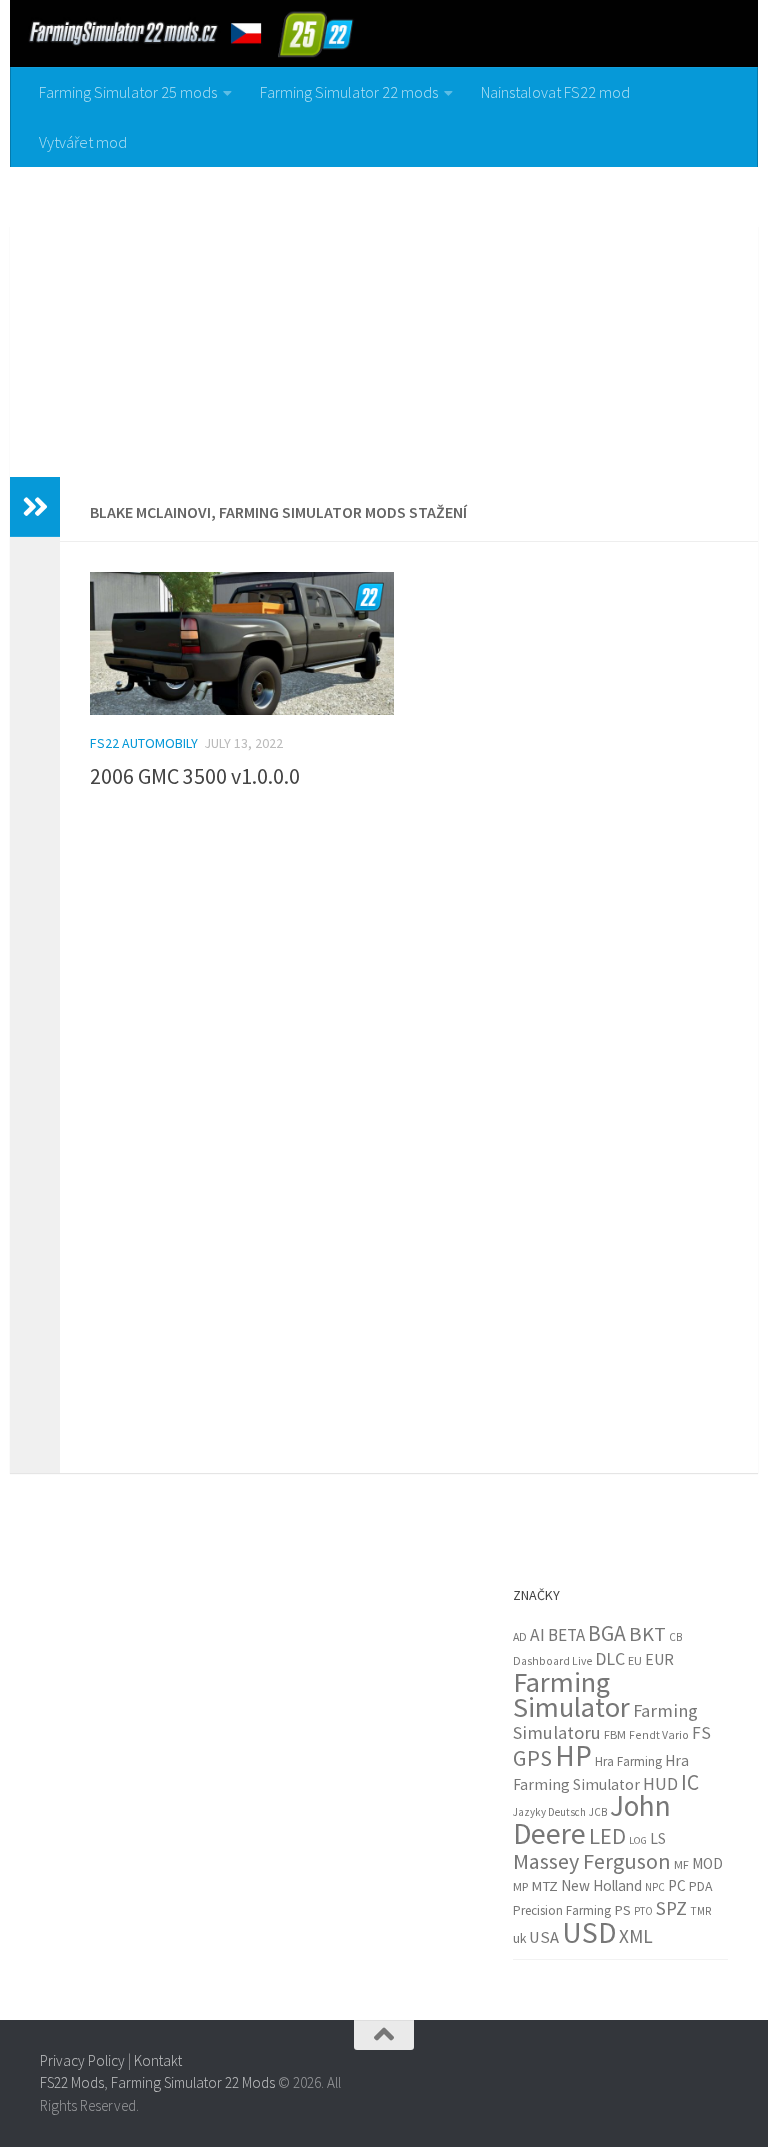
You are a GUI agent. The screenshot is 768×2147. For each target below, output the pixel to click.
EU (635, 1660)
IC (690, 1782)
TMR (701, 1911)
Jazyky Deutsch (549, 1812)
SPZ (671, 1908)
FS (701, 1733)
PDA (700, 1886)
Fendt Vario (659, 1734)
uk (519, 1938)
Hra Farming (628, 1761)
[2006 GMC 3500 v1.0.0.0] (242, 644)
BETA (566, 1635)
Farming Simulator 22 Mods (193, 2082)
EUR (659, 1659)
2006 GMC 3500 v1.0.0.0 (195, 776)
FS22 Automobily (144, 743)
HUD (660, 1784)
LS (658, 1838)
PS (622, 1910)
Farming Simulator (571, 1694)
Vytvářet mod (83, 142)
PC (677, 1885)
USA (544, 1937)
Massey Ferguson (592, 1861)
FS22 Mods (72, 2082)
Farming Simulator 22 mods (349, 92)
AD (520, 1636)
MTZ (544, 1886)
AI (537, 1635)
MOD (707, 1863)
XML (636, 1936)
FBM (615, 1734)
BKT (647, 1634)
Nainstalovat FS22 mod (555, 92)
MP (520, 1886)
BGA (607, 1633)
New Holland (601, 1885)
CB (675, 1637)
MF (681, 1864)
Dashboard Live (552, 1661)
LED (607, 1836)
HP (573, 1755)
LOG (638, 1840)
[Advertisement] (384, 317)
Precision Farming (562, 1910)
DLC (610, 1658)
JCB (598, 1812)
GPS (532, 1758)
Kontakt (158, 2060)
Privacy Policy (82, 2060)
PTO (643, 1911)
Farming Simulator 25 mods (128, 92)
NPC (655, 1887)
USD (589, 1932)
